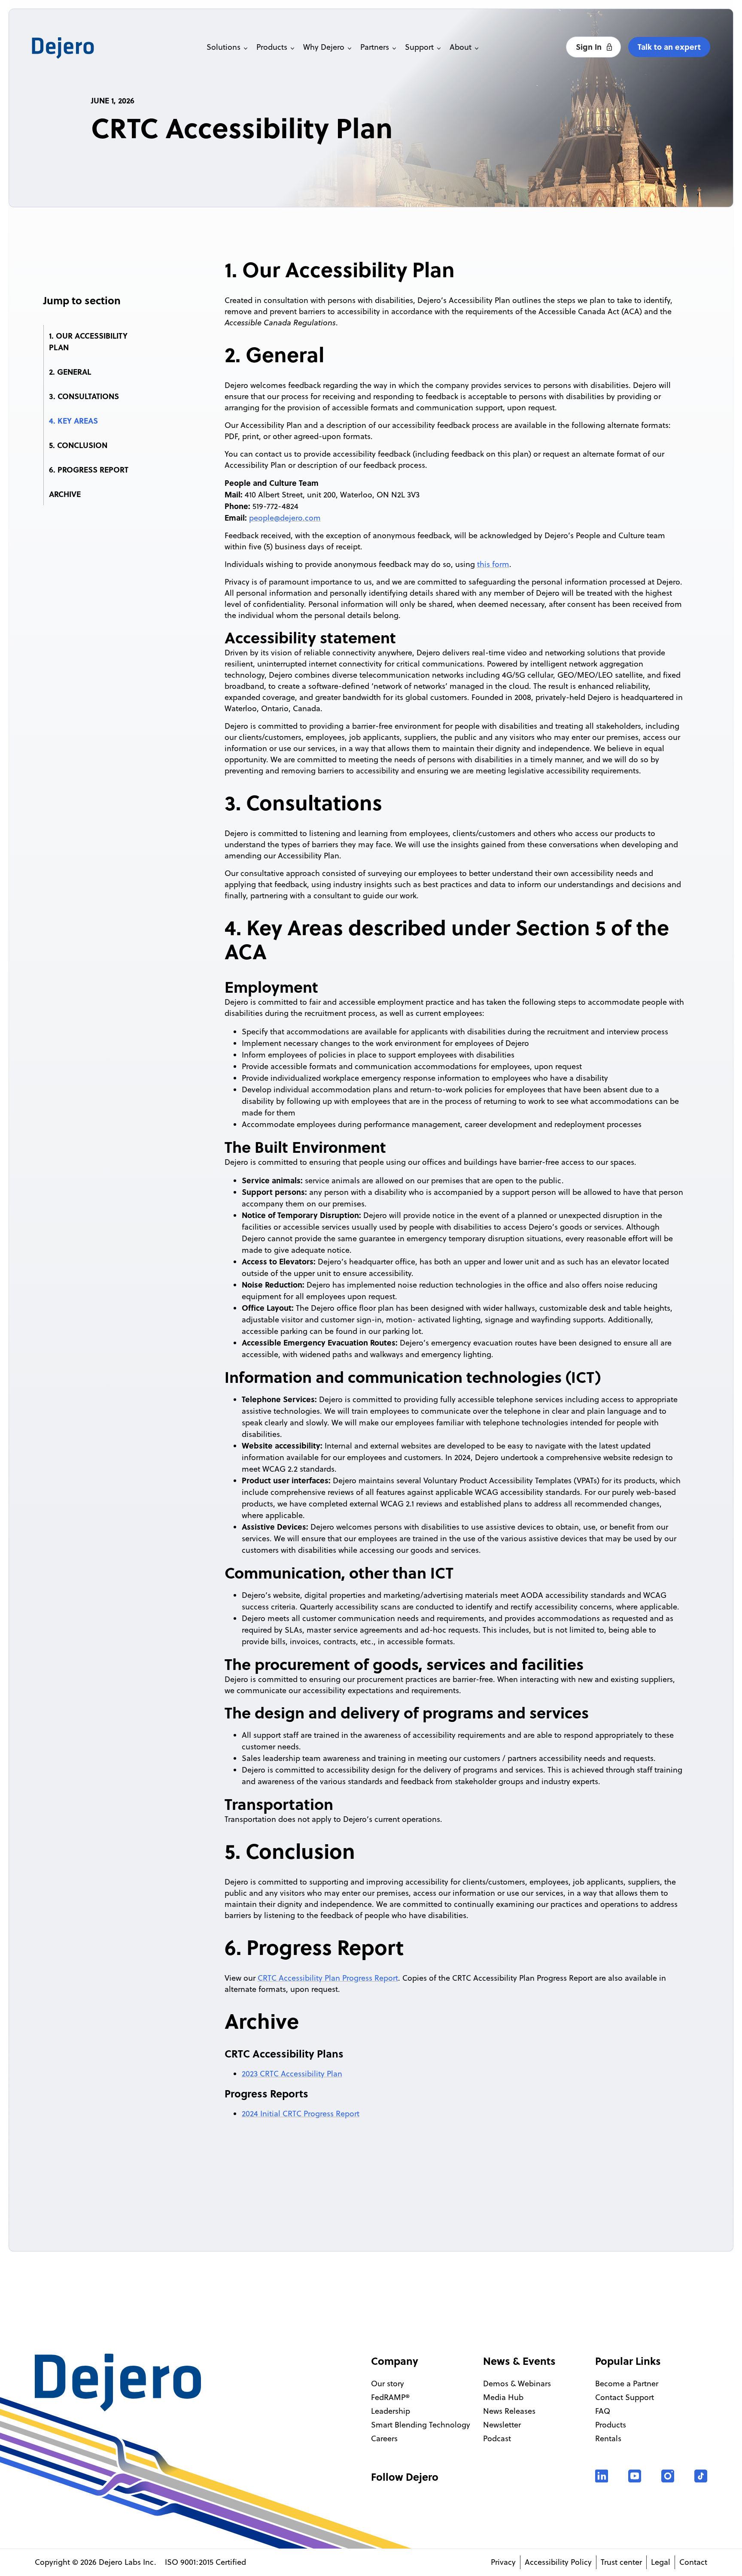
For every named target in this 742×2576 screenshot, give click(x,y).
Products (611, 2425)
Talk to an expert (669, 47)
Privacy (503, 2562)
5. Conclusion (78, 445)
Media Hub (503, 2397)
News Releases (509, 2411)
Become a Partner (627, 2384)
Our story (388, 2384)
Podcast (497, 2438)
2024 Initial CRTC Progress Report (301, 2114)
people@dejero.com (285, 518)
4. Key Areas (73, 421)
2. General (70, 372)
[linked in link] (602, 2476)
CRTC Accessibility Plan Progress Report (328, 1978)
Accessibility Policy (558, 2562)
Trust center (621, 2562)
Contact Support (625, 2397)
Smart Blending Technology (421, 2425)
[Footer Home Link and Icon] (119, 2383)
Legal (661, 2562)
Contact (693, 2562)
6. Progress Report (89, 470)
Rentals (608, 2438)
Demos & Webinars (517, 2384)
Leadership (391, 2411)
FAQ (603, 2411)
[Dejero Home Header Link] (88, 48)
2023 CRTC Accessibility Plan (292, 2074)
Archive (65, 494)
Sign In (590, 47)
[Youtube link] (635, 2476)
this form (493, 564)
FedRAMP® (390, 2397)
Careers (384, 2438)
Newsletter (502, 2425)
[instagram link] (668, 2476)
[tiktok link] (701, 2476)
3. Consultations (84, 396)
